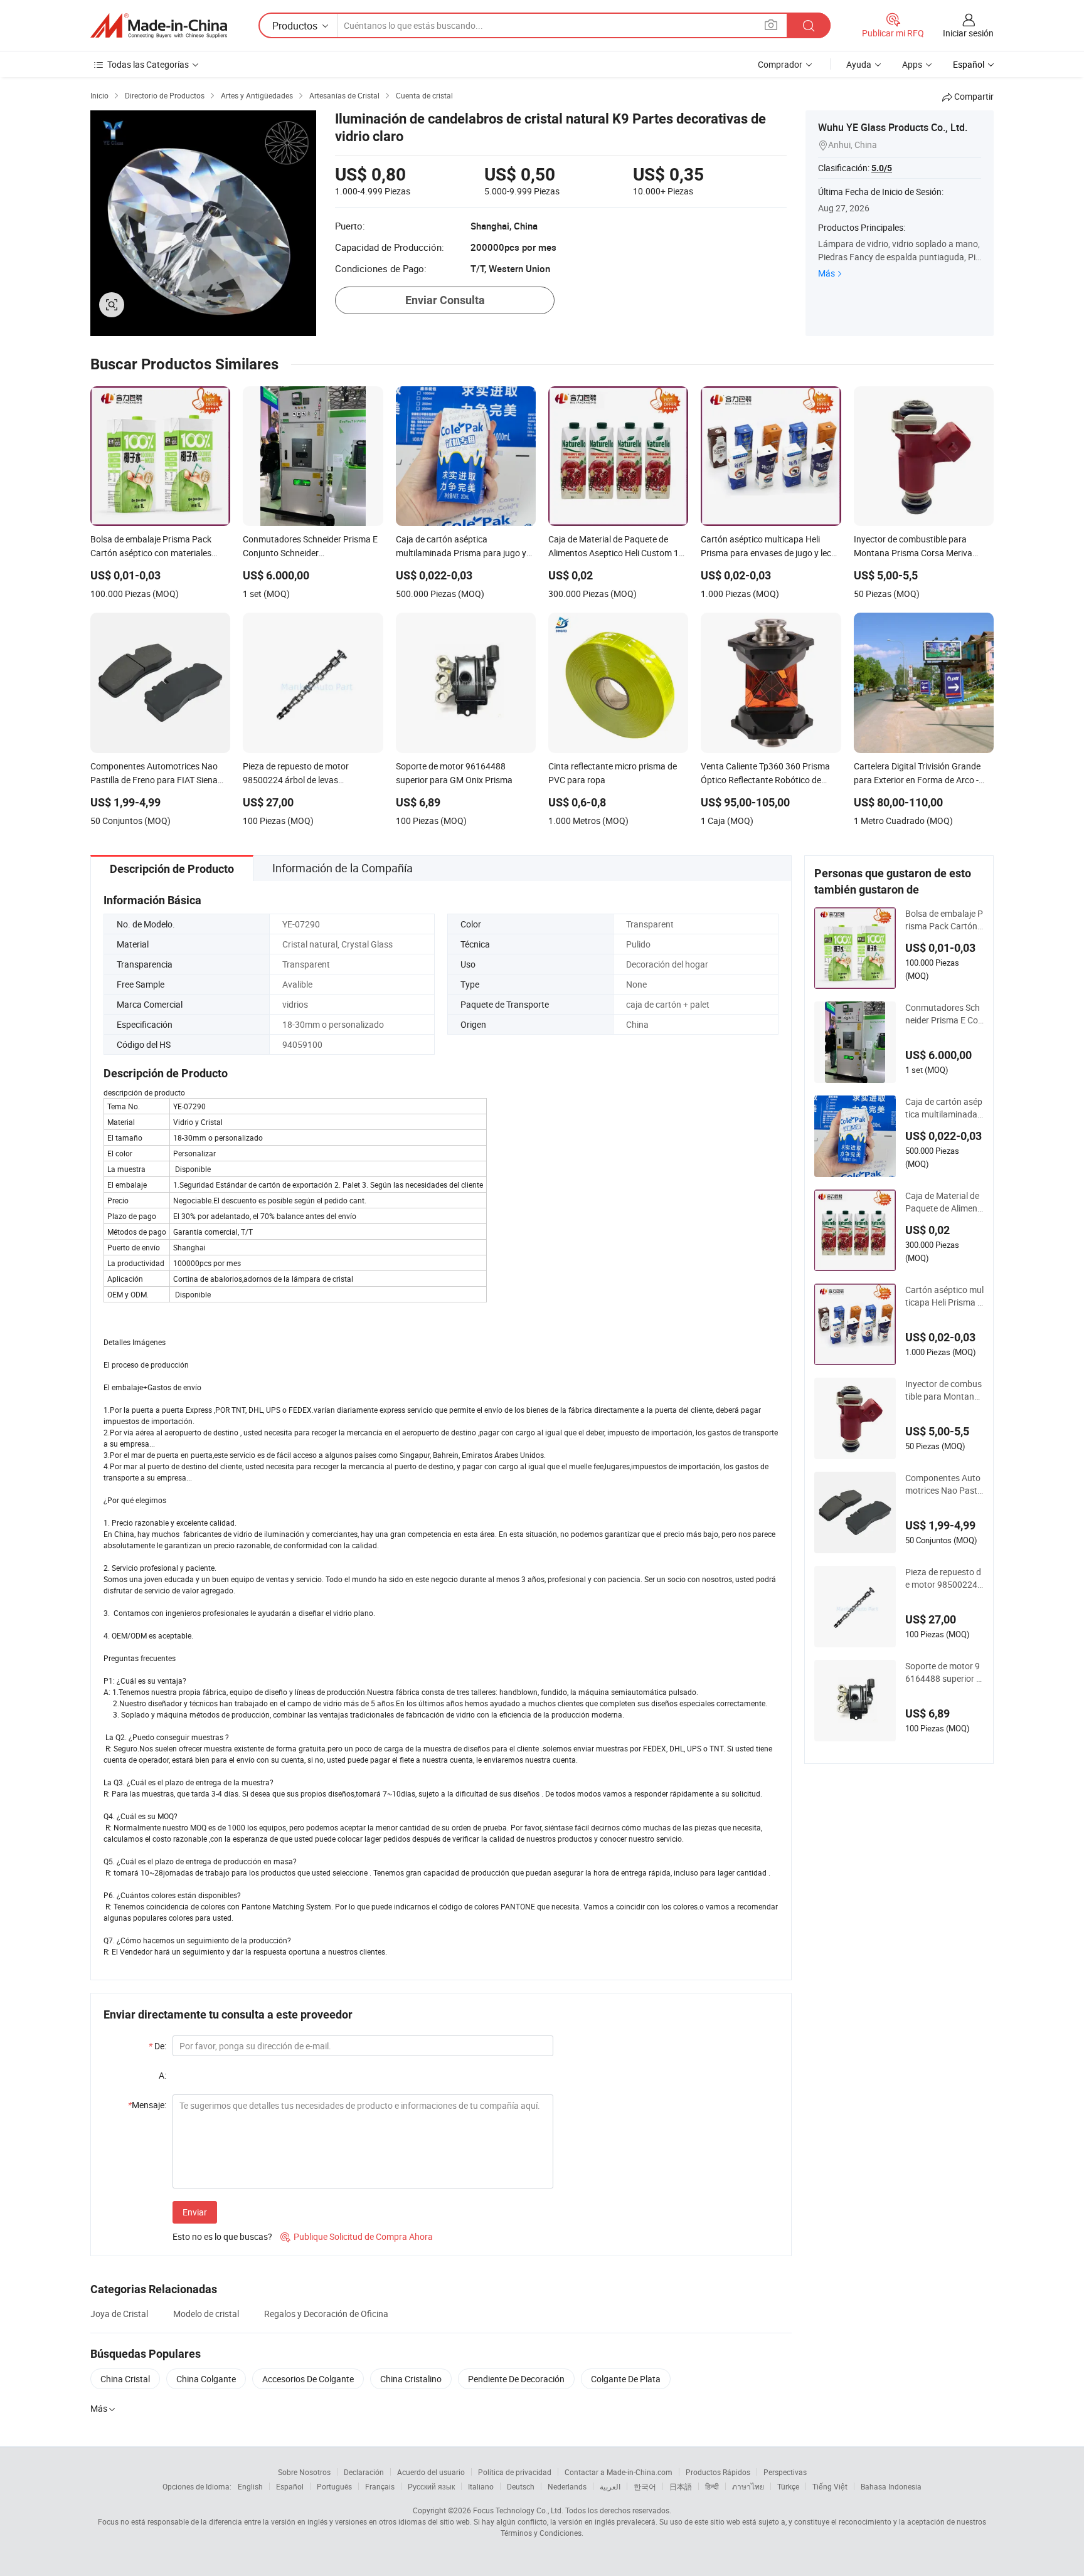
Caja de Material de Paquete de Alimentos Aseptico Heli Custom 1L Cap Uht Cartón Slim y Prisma (944, 1202)
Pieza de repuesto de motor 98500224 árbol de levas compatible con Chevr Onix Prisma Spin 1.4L (944, 1578)
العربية (610, 2486)
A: (162, 2075)
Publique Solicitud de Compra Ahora (357, 2236)
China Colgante (206, 2379)
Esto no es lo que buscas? (222, 2236)
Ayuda (859, 64)
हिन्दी (712, 2486)
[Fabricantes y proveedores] (159, 26)
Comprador (780, 64)
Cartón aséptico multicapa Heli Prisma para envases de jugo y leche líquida (944, 1296)
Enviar (195, 2212)
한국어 (645, 2486)
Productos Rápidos (718, 2472)
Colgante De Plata (626, 2379)
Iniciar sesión (968, 33)
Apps (912, 64)
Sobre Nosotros (304, 2472)
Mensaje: (147, 2105)
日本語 (681, 2486)
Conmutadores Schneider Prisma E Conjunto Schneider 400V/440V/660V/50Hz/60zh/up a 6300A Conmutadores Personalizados (944, 1014)
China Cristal (125, 2379)
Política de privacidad (515, 2472)
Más (826, 273)
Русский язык (431, 2486)
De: (157, 2046)
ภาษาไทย (748, 2486)
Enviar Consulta (445, 300)
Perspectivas (785, 2472)
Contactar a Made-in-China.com (619, 2472)
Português (334, 2486)
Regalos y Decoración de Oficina (326, 2314)
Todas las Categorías (148, 64)
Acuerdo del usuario (431, 2472)
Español (290, 2486)
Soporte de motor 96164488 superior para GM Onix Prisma (944, 1672)
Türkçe (788, 2486)
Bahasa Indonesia (891, 2486)
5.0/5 (882, 168)
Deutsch (521, 2486)
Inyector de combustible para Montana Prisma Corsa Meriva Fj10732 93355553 (943, 1390)
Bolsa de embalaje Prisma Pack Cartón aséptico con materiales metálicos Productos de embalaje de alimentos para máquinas (944, 920)
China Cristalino (411, 2379)
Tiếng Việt (830, 2486)
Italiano (481, 2486)
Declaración (364, 2472)
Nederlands (567, 2486)
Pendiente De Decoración (516, 2379)
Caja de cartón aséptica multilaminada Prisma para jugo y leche (944, 1108)
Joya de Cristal (119, 2314)
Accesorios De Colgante (308, 2379)
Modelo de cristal (206, 2314)
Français (380, 2486)
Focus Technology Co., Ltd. (518, 2510)
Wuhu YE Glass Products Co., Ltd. (893, 127)
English (250, 2486)
